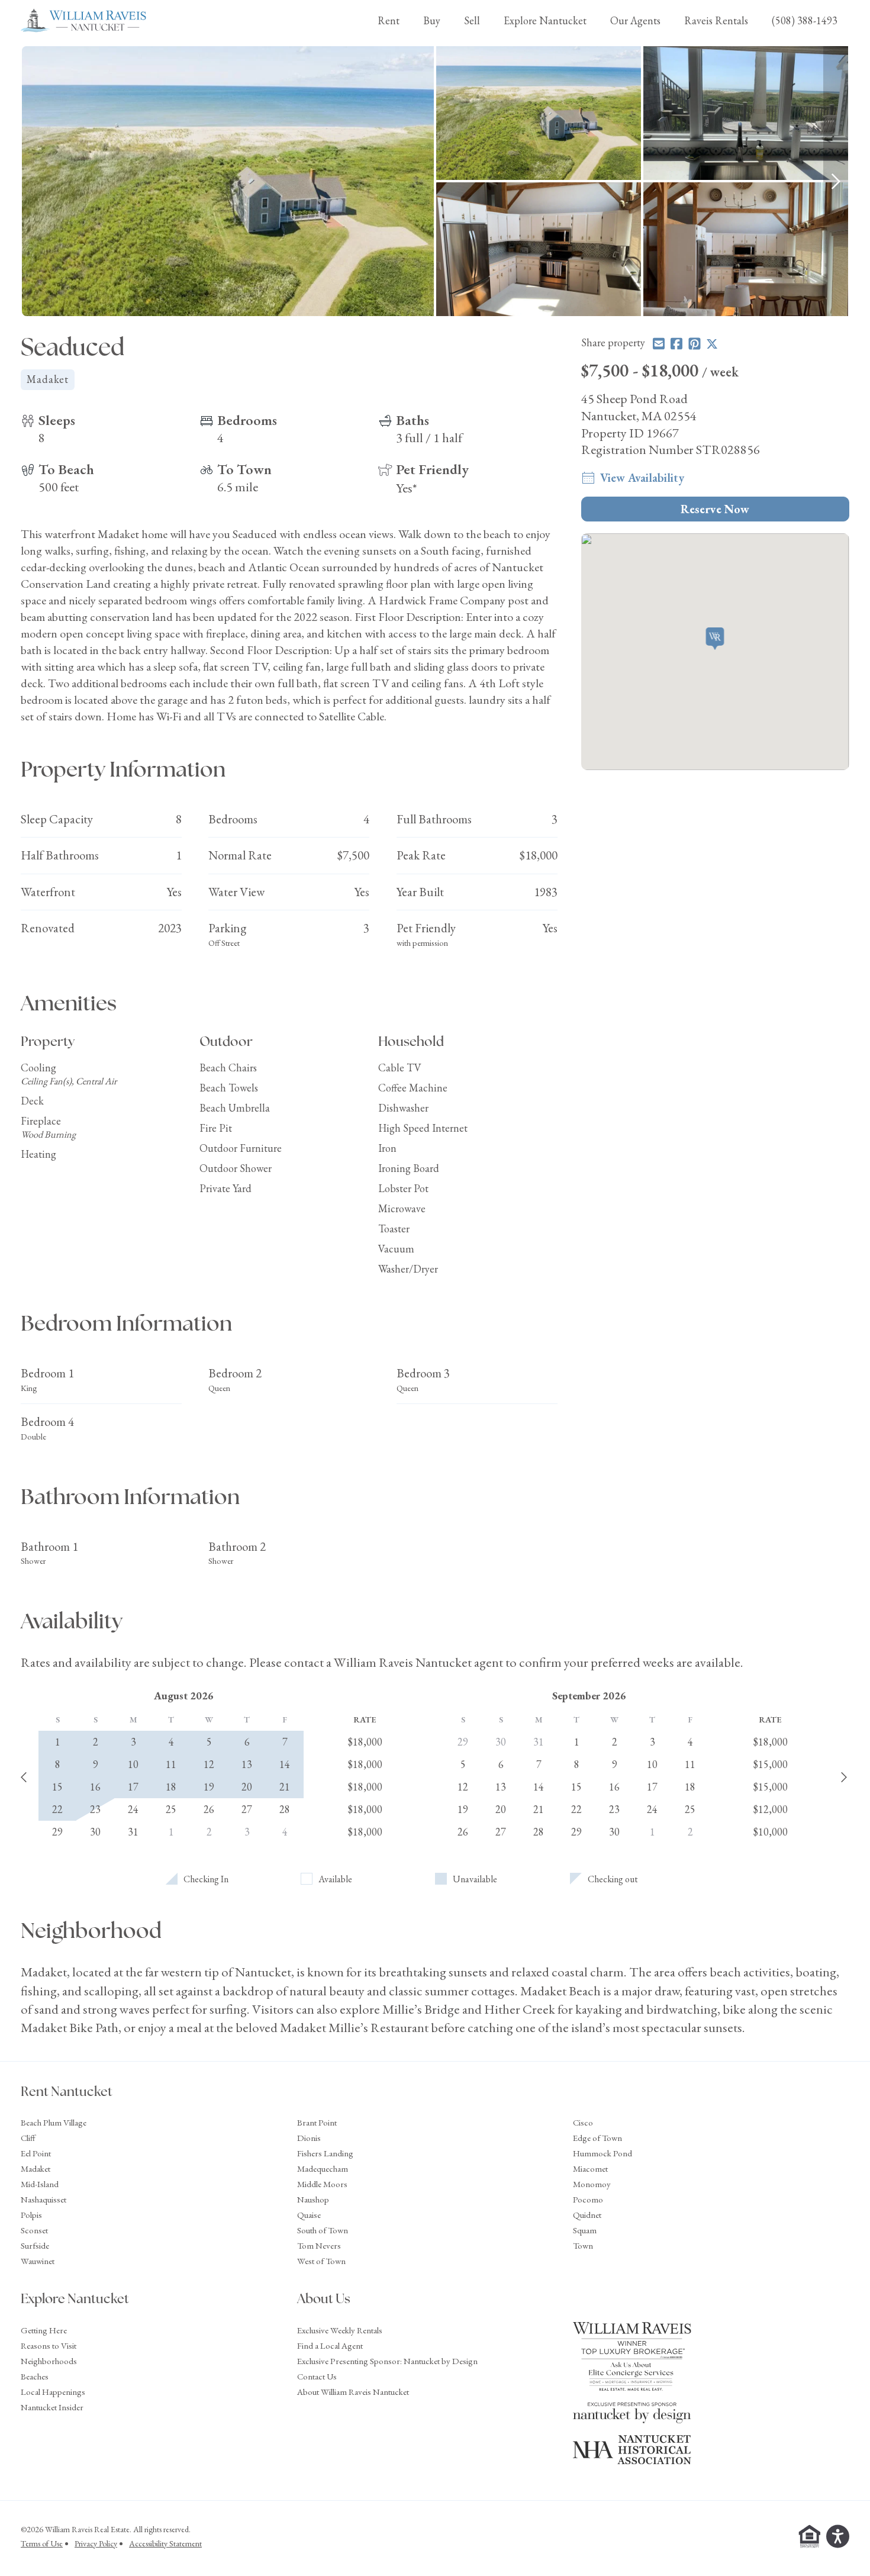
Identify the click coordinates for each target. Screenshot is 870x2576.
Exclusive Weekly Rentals (340, 2330)
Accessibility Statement (165, 2543)
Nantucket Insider (52, 2407)
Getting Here (44, 2330)
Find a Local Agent (330, 2345)
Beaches (35, 2376)
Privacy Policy (96, 2543)
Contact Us (317, 2376)
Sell (472, 20)
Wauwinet (38, 2261)
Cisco (583, 2122)
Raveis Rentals (716, 20)
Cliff (28, 2138)
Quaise (309, 2215)
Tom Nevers (319, 2245)
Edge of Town (597, 2138)
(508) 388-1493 (805, 20)
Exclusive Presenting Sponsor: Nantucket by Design (387, 2361)
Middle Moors (322, 2184)
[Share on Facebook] (676, 344)
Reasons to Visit (49, 2345)
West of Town (321, 2261)
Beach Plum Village (54, 2122)
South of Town (323, 2230)
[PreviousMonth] (24, 1778)
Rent (389, 20)
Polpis (31, 2215)
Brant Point (317, 2122)
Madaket (36, 2168)
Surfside (35, 2245)
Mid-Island (40, 2184)
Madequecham (323, 2168)
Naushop (313, 2199)
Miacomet (590, 2168)
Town (583, 2245)
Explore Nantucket (545, 20)
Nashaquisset (43, 2199)
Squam (585, 2230)
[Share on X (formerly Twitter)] (712, 344)
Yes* (407, 488)
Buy (432, 20)
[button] (715, 640)
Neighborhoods (49, 2361)
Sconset (34, 2230)
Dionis (309, 2138)
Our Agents (635, 20)
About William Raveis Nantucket (353, 2392)
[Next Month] (844, 1778)
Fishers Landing (325, 2153)
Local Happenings (53, 2392)
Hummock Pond (602, 2153)
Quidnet (587, 2215)
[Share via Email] (659, 344)
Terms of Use (42, 2543)
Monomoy (592, 2184)
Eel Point (36, 2153)
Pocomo (588, 2199)
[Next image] (836, 181)
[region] (435, 181)
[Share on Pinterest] (695, 344)
